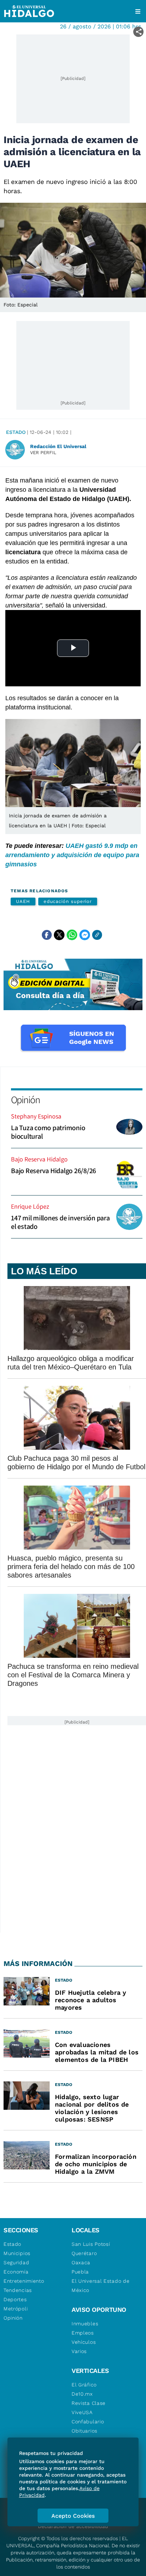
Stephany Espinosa (36, 1116)
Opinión (25, 1099)
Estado (16, 432)
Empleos (83, 2333)
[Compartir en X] (59, 935)
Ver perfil (43, 453)
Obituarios (85, 2431)
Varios (79, 2351)
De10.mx (82, 2394)
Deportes (15, 2299)
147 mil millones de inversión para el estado (60, 1222)
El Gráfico (84, 2385)
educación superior (68, 901)
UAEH (23, 901)
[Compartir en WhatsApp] (72, 935)
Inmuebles (85, 2324)
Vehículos (84, 2342)
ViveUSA (82, 2412)
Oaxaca (81, 2262)
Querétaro (84, 2253)
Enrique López (30, 1206)
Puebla (80, 2272)
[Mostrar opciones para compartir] (138, 32)
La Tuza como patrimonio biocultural (48, 1132)
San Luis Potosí (91, 2244)
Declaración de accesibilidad (73, 2526)
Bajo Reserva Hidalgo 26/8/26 (54, 1171)
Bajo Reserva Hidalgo (39, 1159)
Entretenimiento (24, 2281)
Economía (16, 2272)
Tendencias (18, 2290)
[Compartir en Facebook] (47, 935)
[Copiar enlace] (97, 935)
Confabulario (88, 2422)
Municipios (17, 2253)
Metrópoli (16, 2309)
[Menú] (138, 11)
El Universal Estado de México (100, 2286)
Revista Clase (89, 2403)
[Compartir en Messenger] (85, 935)
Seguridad (16, 2262)
